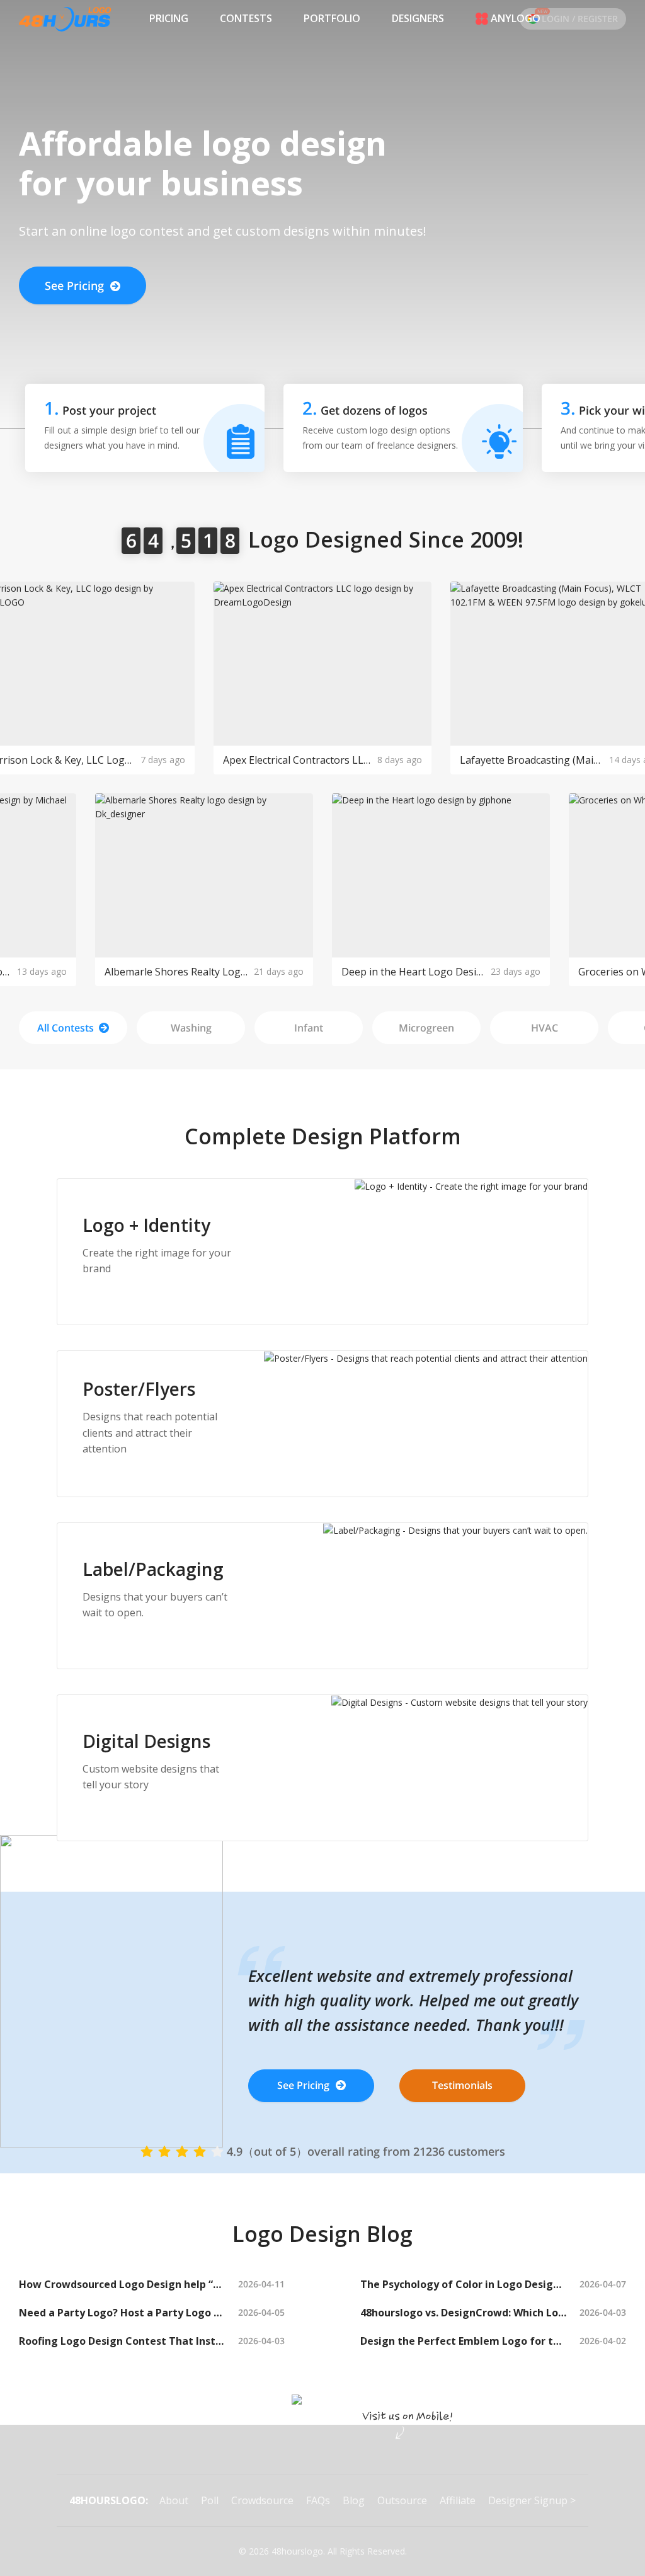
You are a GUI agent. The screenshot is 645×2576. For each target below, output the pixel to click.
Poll (210, 2500)
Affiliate (458, 2500)
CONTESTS (246, 18)
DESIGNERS (418, 18)
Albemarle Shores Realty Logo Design (176, 972)
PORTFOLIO (332, 18)
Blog (354, 2500)
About (174, 2500)
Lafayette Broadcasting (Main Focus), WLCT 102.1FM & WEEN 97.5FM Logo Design (531, 760)
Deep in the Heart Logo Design (413, 972)
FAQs (318, 2500)
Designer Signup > (532, 2500)
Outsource (402, 2500)
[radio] (147, 2151)
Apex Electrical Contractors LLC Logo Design (297, 760)
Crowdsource (262, 2500)
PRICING (169, 18)
